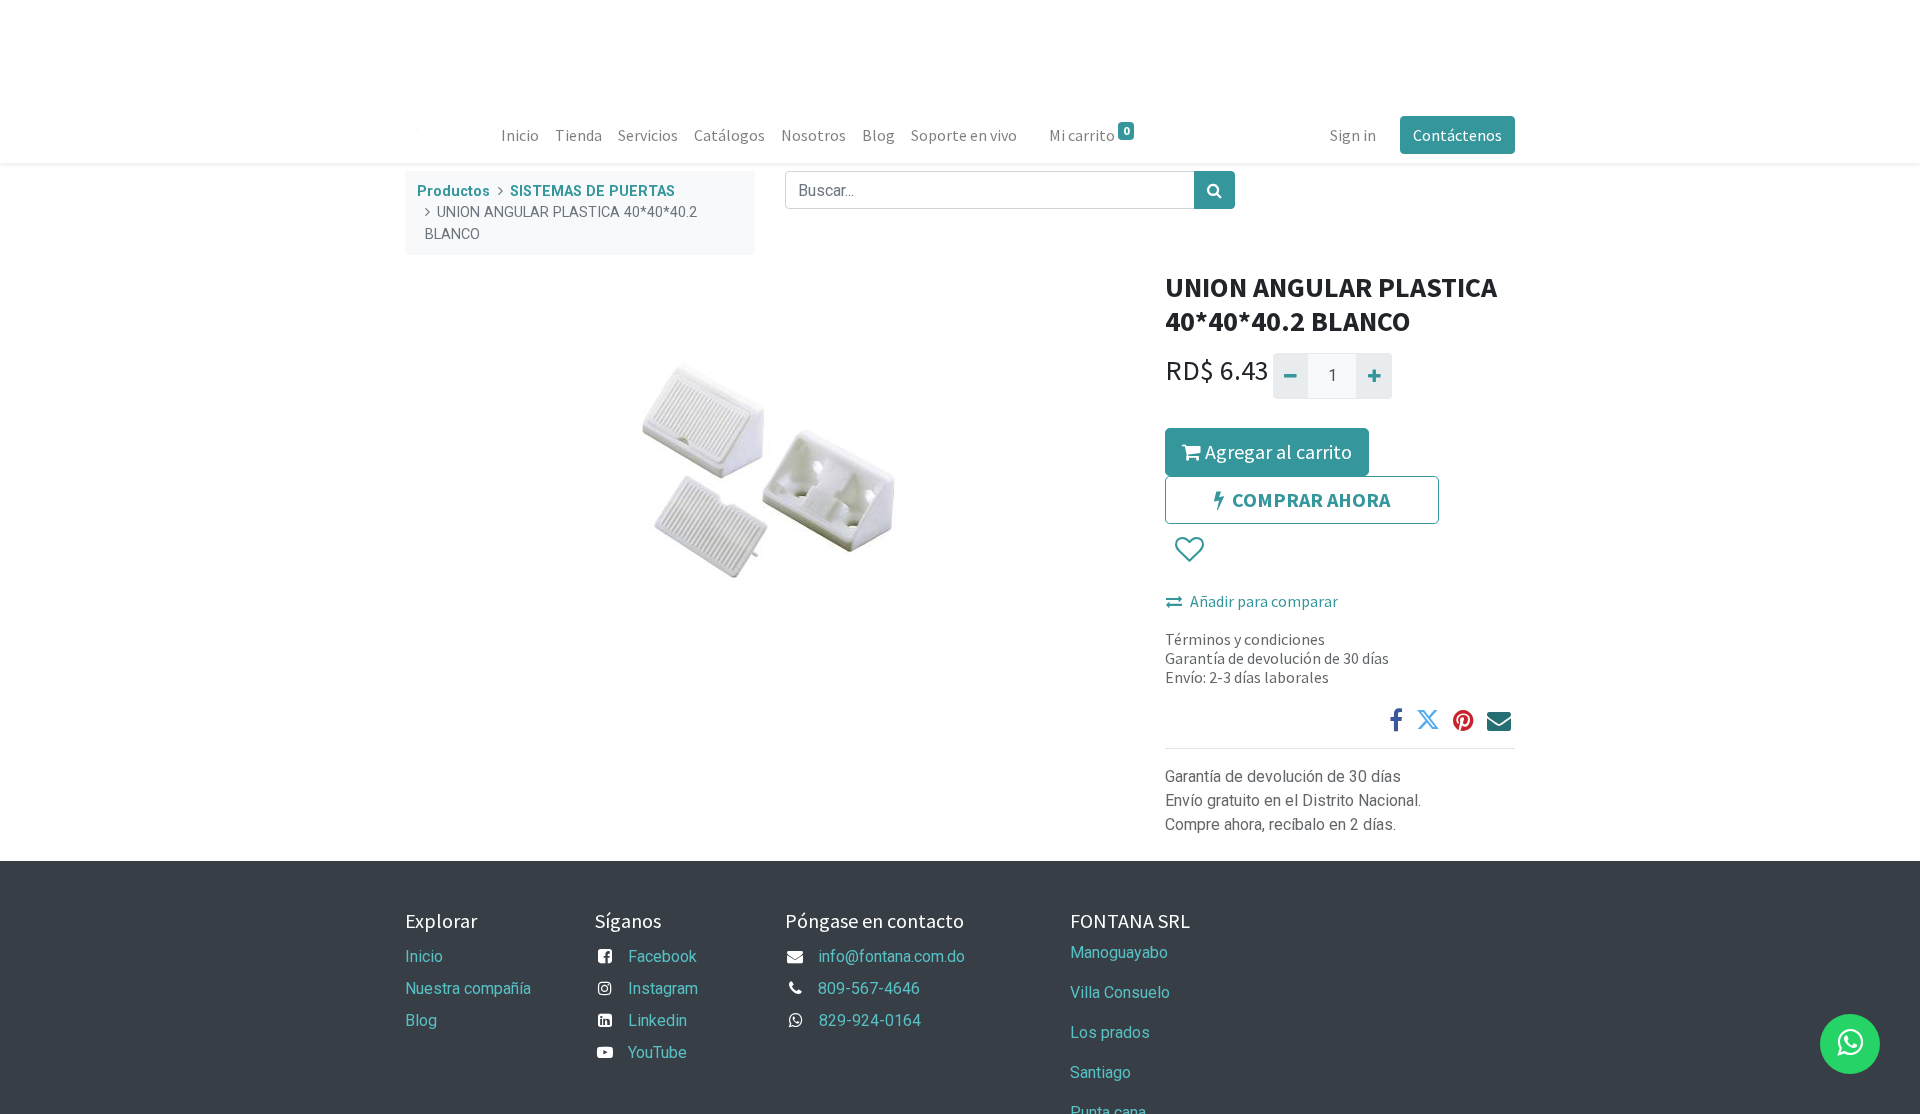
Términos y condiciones (1245, 639)
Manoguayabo (1119, 952)
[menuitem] (520, 135)
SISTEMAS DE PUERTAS (592, 191)
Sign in (1353, 135)
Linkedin (657, 1020)
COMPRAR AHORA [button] (1311, 499)
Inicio (424, 956)
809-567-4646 (869, 988)
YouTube (657, 1052)
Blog (421, 1020)
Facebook (662, 956)
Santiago (1100, 1072)
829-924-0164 (870, 1020)
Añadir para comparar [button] (1264, 601)
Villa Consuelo (1120, 992)
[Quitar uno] (1290, 376)
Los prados (1110, 1032)
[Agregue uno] (1373, 376)
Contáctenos (1457, 135)
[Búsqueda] (1214, 190)
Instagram (663, 988)
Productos (453, 191)
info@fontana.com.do (891, 956)
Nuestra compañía (468, 988)
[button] (1188, 550)
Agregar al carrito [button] (1276, 451)
